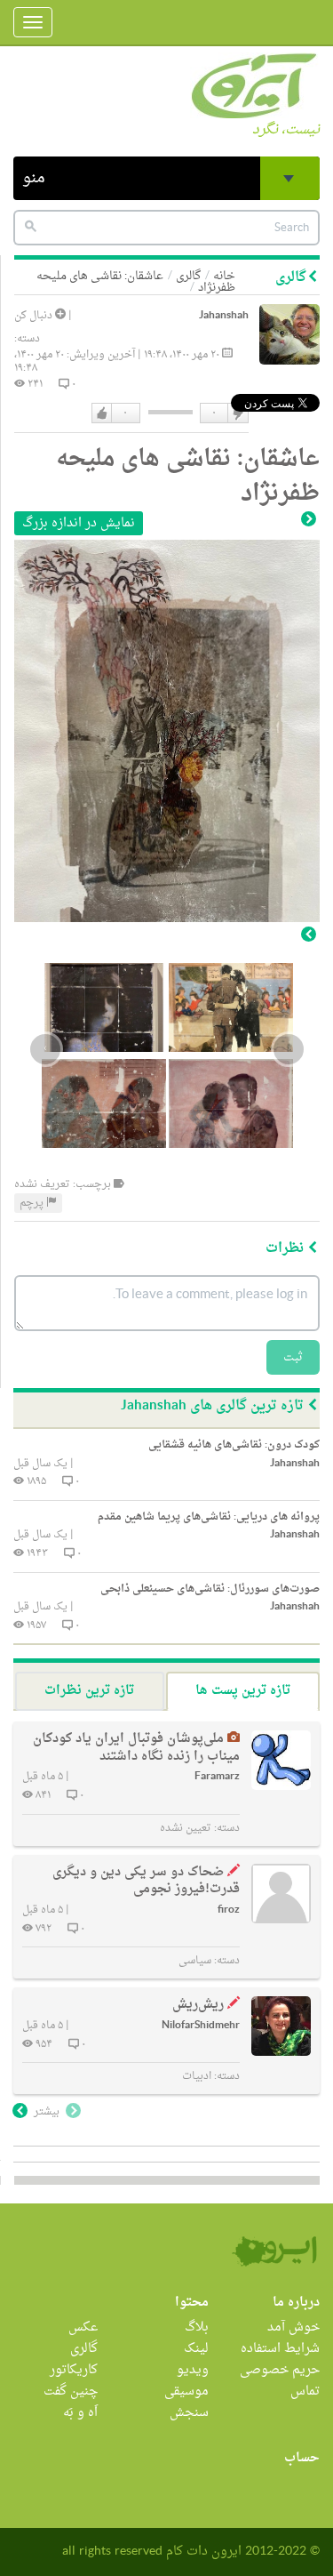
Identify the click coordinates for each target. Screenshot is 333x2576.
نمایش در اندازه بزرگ (79, 523)
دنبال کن (35, 316)
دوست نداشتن (237, 413)
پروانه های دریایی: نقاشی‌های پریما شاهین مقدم (209, 1517)
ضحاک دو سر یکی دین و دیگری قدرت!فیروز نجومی (146, 1881)
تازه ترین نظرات (89, 1691)
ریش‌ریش (198, 2005)
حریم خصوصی (280, 2370)
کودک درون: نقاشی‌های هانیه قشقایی (234, 1445)
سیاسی (195, 1961)
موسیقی (186, 2391)
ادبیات (197, 2076)
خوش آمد (293, 2327)
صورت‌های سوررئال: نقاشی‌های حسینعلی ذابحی (210, 1589)
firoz (229, 1910)
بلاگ (197, 2327)
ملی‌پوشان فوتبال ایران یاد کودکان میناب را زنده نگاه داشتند (136, 1748)
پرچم (33, 1203)
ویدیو (193, 2370)
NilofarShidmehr (201, 2026)
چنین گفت (71, 2391)
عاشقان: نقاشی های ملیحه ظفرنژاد (136, 282)
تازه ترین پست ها (243, 1691)
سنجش (189, 2413)
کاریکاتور (74, 2370)
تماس (305, 2391)
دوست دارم (102, 413)
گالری (188, 276)
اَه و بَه (80, 2413)
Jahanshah (224, 316)
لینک (196, 2349)
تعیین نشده (186, 1828)
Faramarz (217, 1777)
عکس (83, 2327)
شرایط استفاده (280, 2349)
